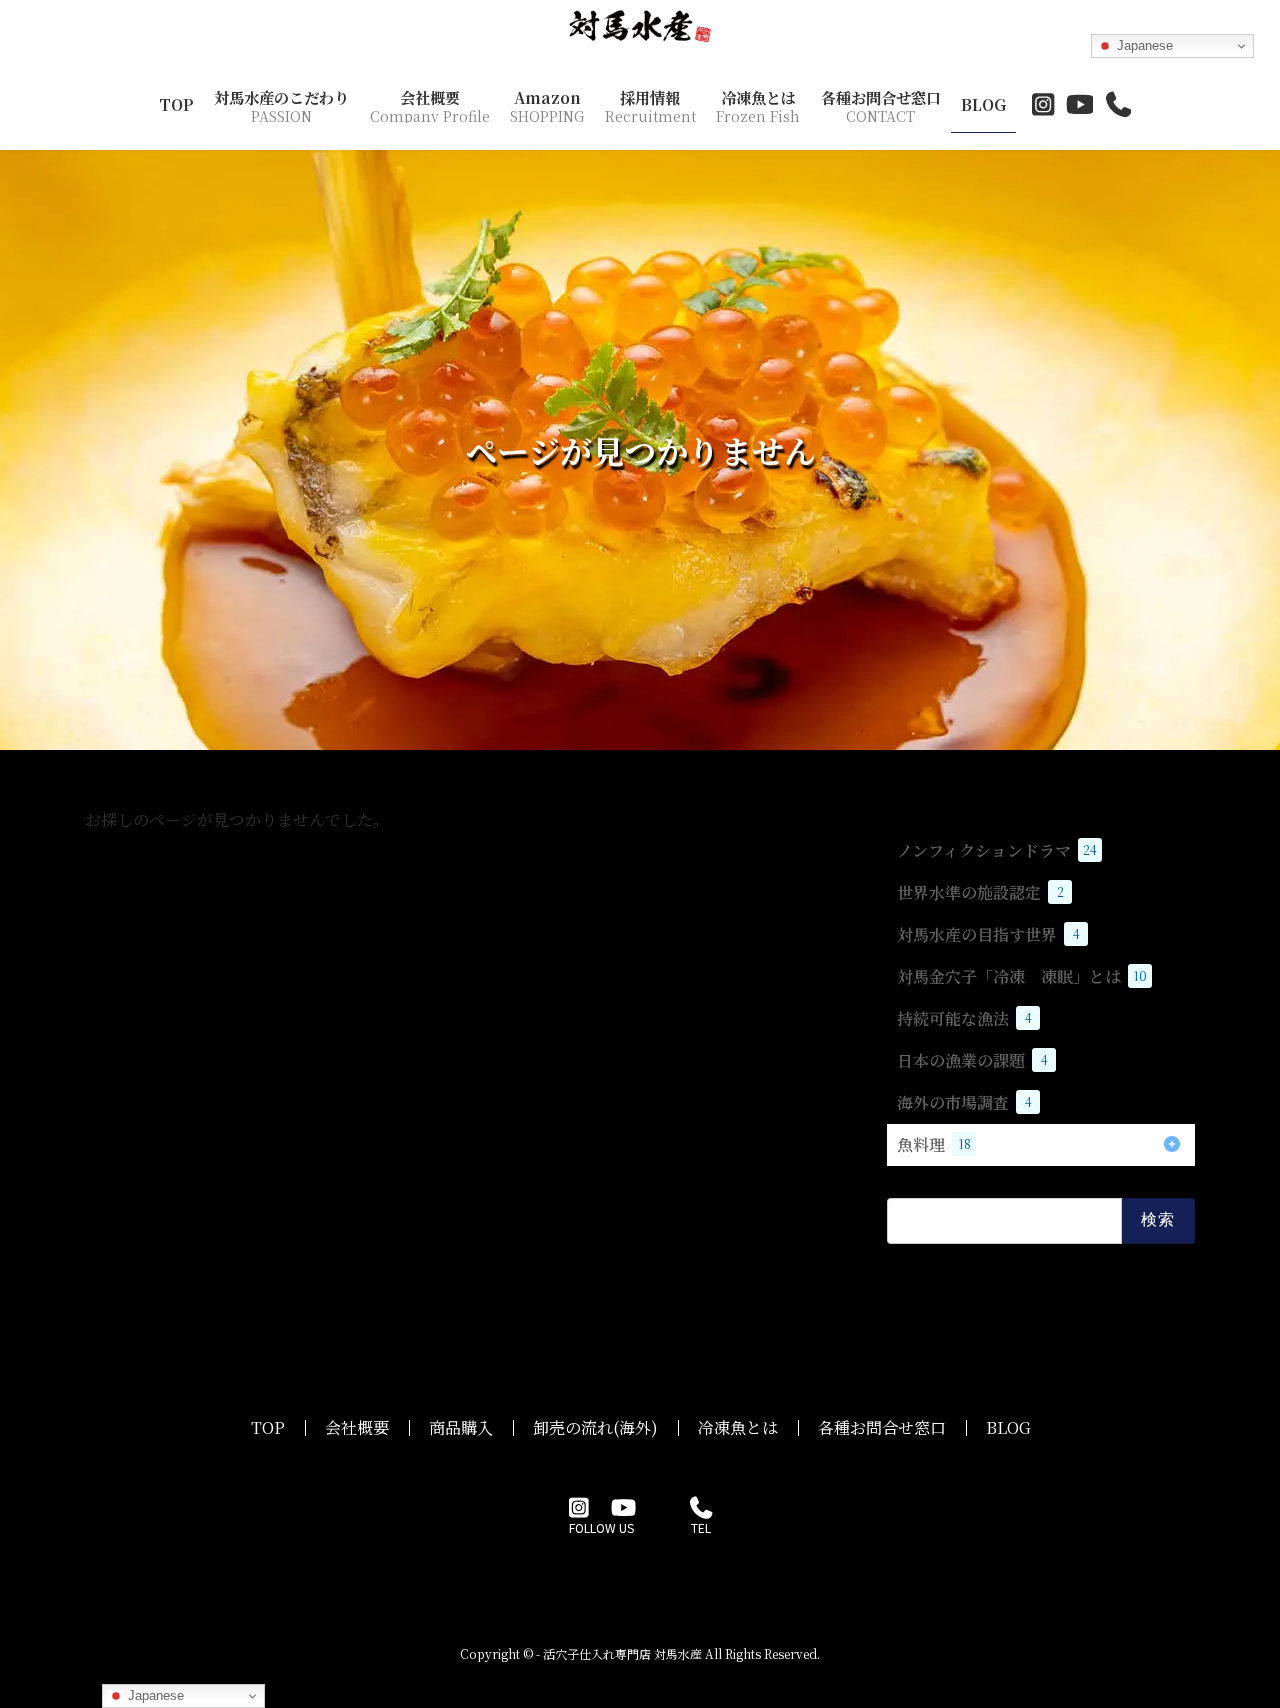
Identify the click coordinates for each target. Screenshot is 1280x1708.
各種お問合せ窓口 (882, 1427)
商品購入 (461, 1427)
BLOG (1008, 1427)
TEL (701, 1527)
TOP (268, 1427)
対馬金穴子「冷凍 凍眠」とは (1022, 976)
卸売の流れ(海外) (595, 1427)
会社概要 (357, 1427)
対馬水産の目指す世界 (988, 934)
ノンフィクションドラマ (997, 850)
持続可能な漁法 (964, 1018)
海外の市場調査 (964, 1102)
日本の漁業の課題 (972, 1060)
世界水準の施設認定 (980, 892)
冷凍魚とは (738, 1427)
